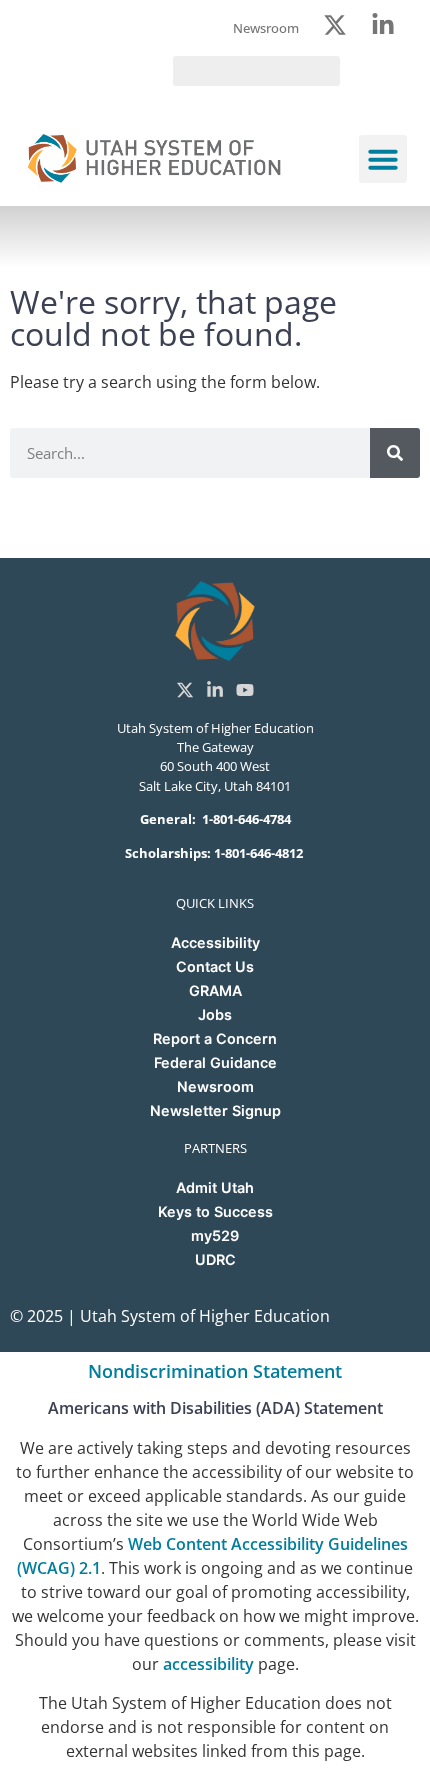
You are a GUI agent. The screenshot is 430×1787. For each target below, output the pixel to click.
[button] (383, 159)
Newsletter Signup (215, 1110)
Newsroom (215, 1086)
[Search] (395, 453)
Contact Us (215, 966)
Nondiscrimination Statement (215, 1371)
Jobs (215, 1014)
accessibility (208, 1664)
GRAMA (215, 990)
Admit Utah (215, 1187)
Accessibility (215, 942)
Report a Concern (215, 1038)
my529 (215, 1235)
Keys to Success (215, 1211)
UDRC (215, 1259)
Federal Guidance (215, 1062)
